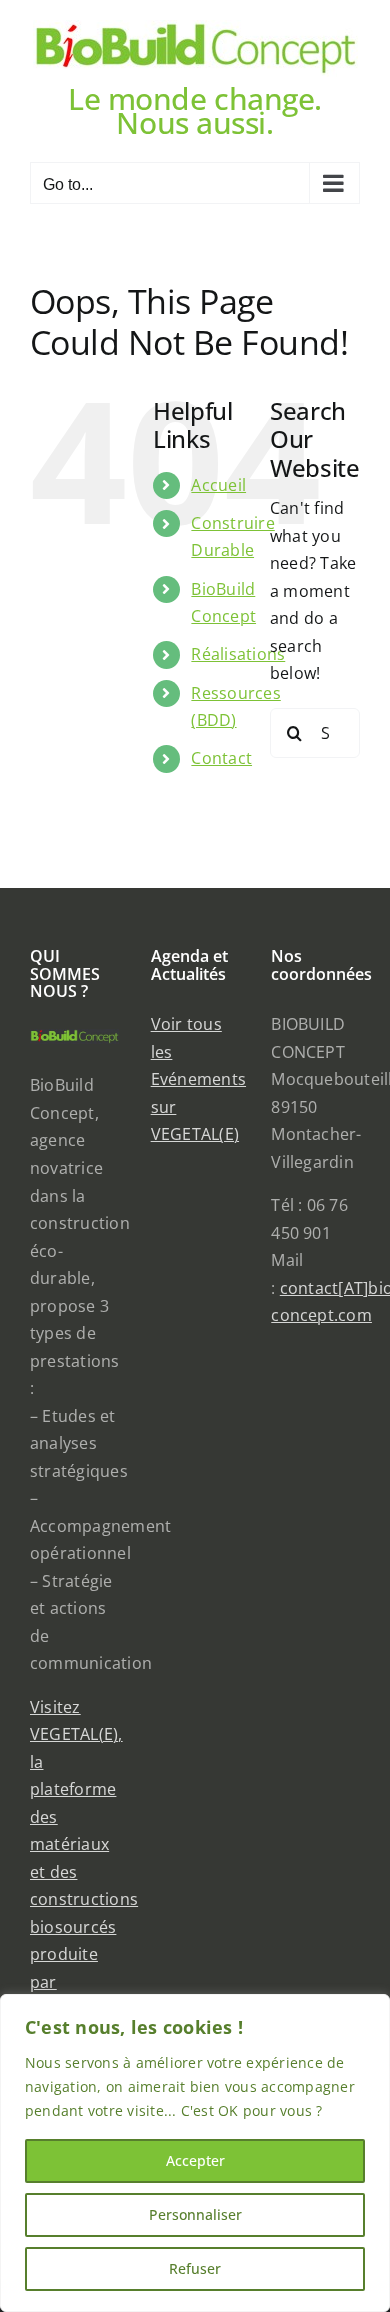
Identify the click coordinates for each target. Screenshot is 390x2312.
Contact (221, 758)
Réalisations (238, 654)
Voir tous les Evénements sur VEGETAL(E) (198, 1079)
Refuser (195, 2268)
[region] (195, 2153)
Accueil (218, 485)
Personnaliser (195, 2214)
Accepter (195, 2160)
